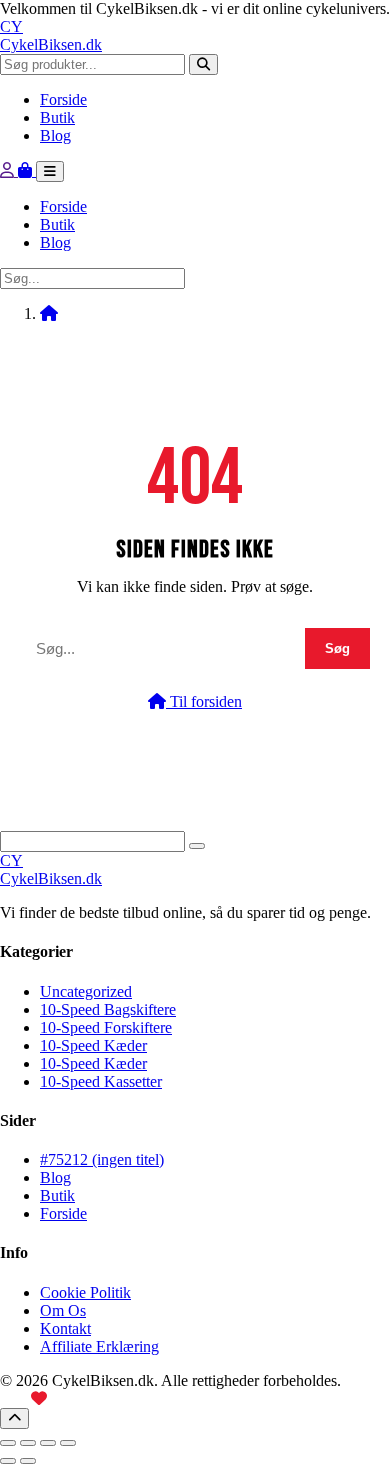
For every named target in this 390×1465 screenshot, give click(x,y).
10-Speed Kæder (93, 1045)
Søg (337, 648)
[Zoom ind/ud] (8, 1443)
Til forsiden (204, 701)
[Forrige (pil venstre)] (8, 1461)
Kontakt (65, 1328)
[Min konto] (9, 170)
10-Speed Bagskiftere (108, 1009)
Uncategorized (86, 991)
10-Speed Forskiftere (106, 1027)
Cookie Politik (85, 1292)
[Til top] (14, 1418)
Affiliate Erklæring (99, 1346)
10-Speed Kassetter (101, 1081)
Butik (57, 117)
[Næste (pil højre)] (28, 1461)
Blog (55, 135)
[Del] (48, 1443)
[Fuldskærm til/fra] (28, 1443)
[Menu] (50, 171)
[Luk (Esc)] (68, 1443)
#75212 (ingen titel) (102, 1159)
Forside (63, 99)
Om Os (63, 1310)
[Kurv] (27, 170)
